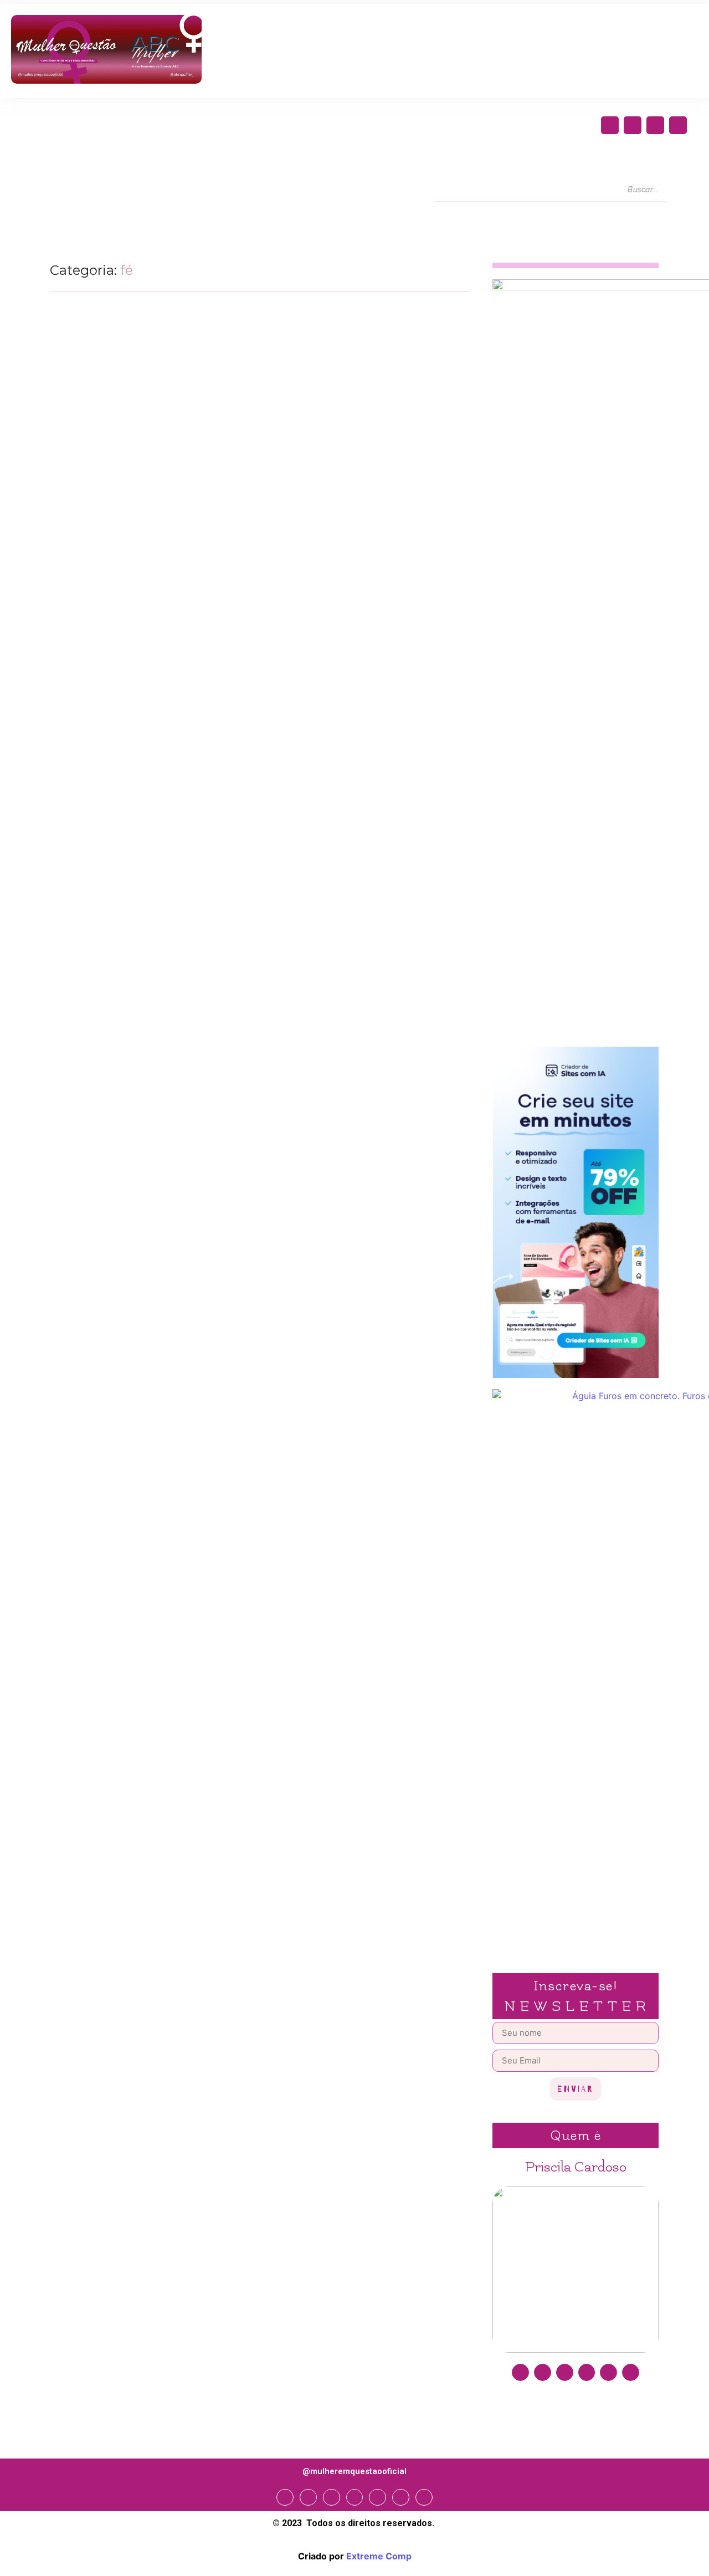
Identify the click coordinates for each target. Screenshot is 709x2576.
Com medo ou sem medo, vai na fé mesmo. (161, 863)
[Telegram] (377, 2498)
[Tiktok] (631, 2372)
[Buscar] (676, 190)
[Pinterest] (608, 2372)
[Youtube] (678, 125)
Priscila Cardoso (576, 2167)
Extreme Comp (379, 2556)
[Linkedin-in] (587, 2372)
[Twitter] (655, 125)
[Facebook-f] (610, 125)
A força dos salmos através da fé (132, 647)
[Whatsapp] (401, 2498)
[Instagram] (633, 125)
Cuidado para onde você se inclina (141, 755)
